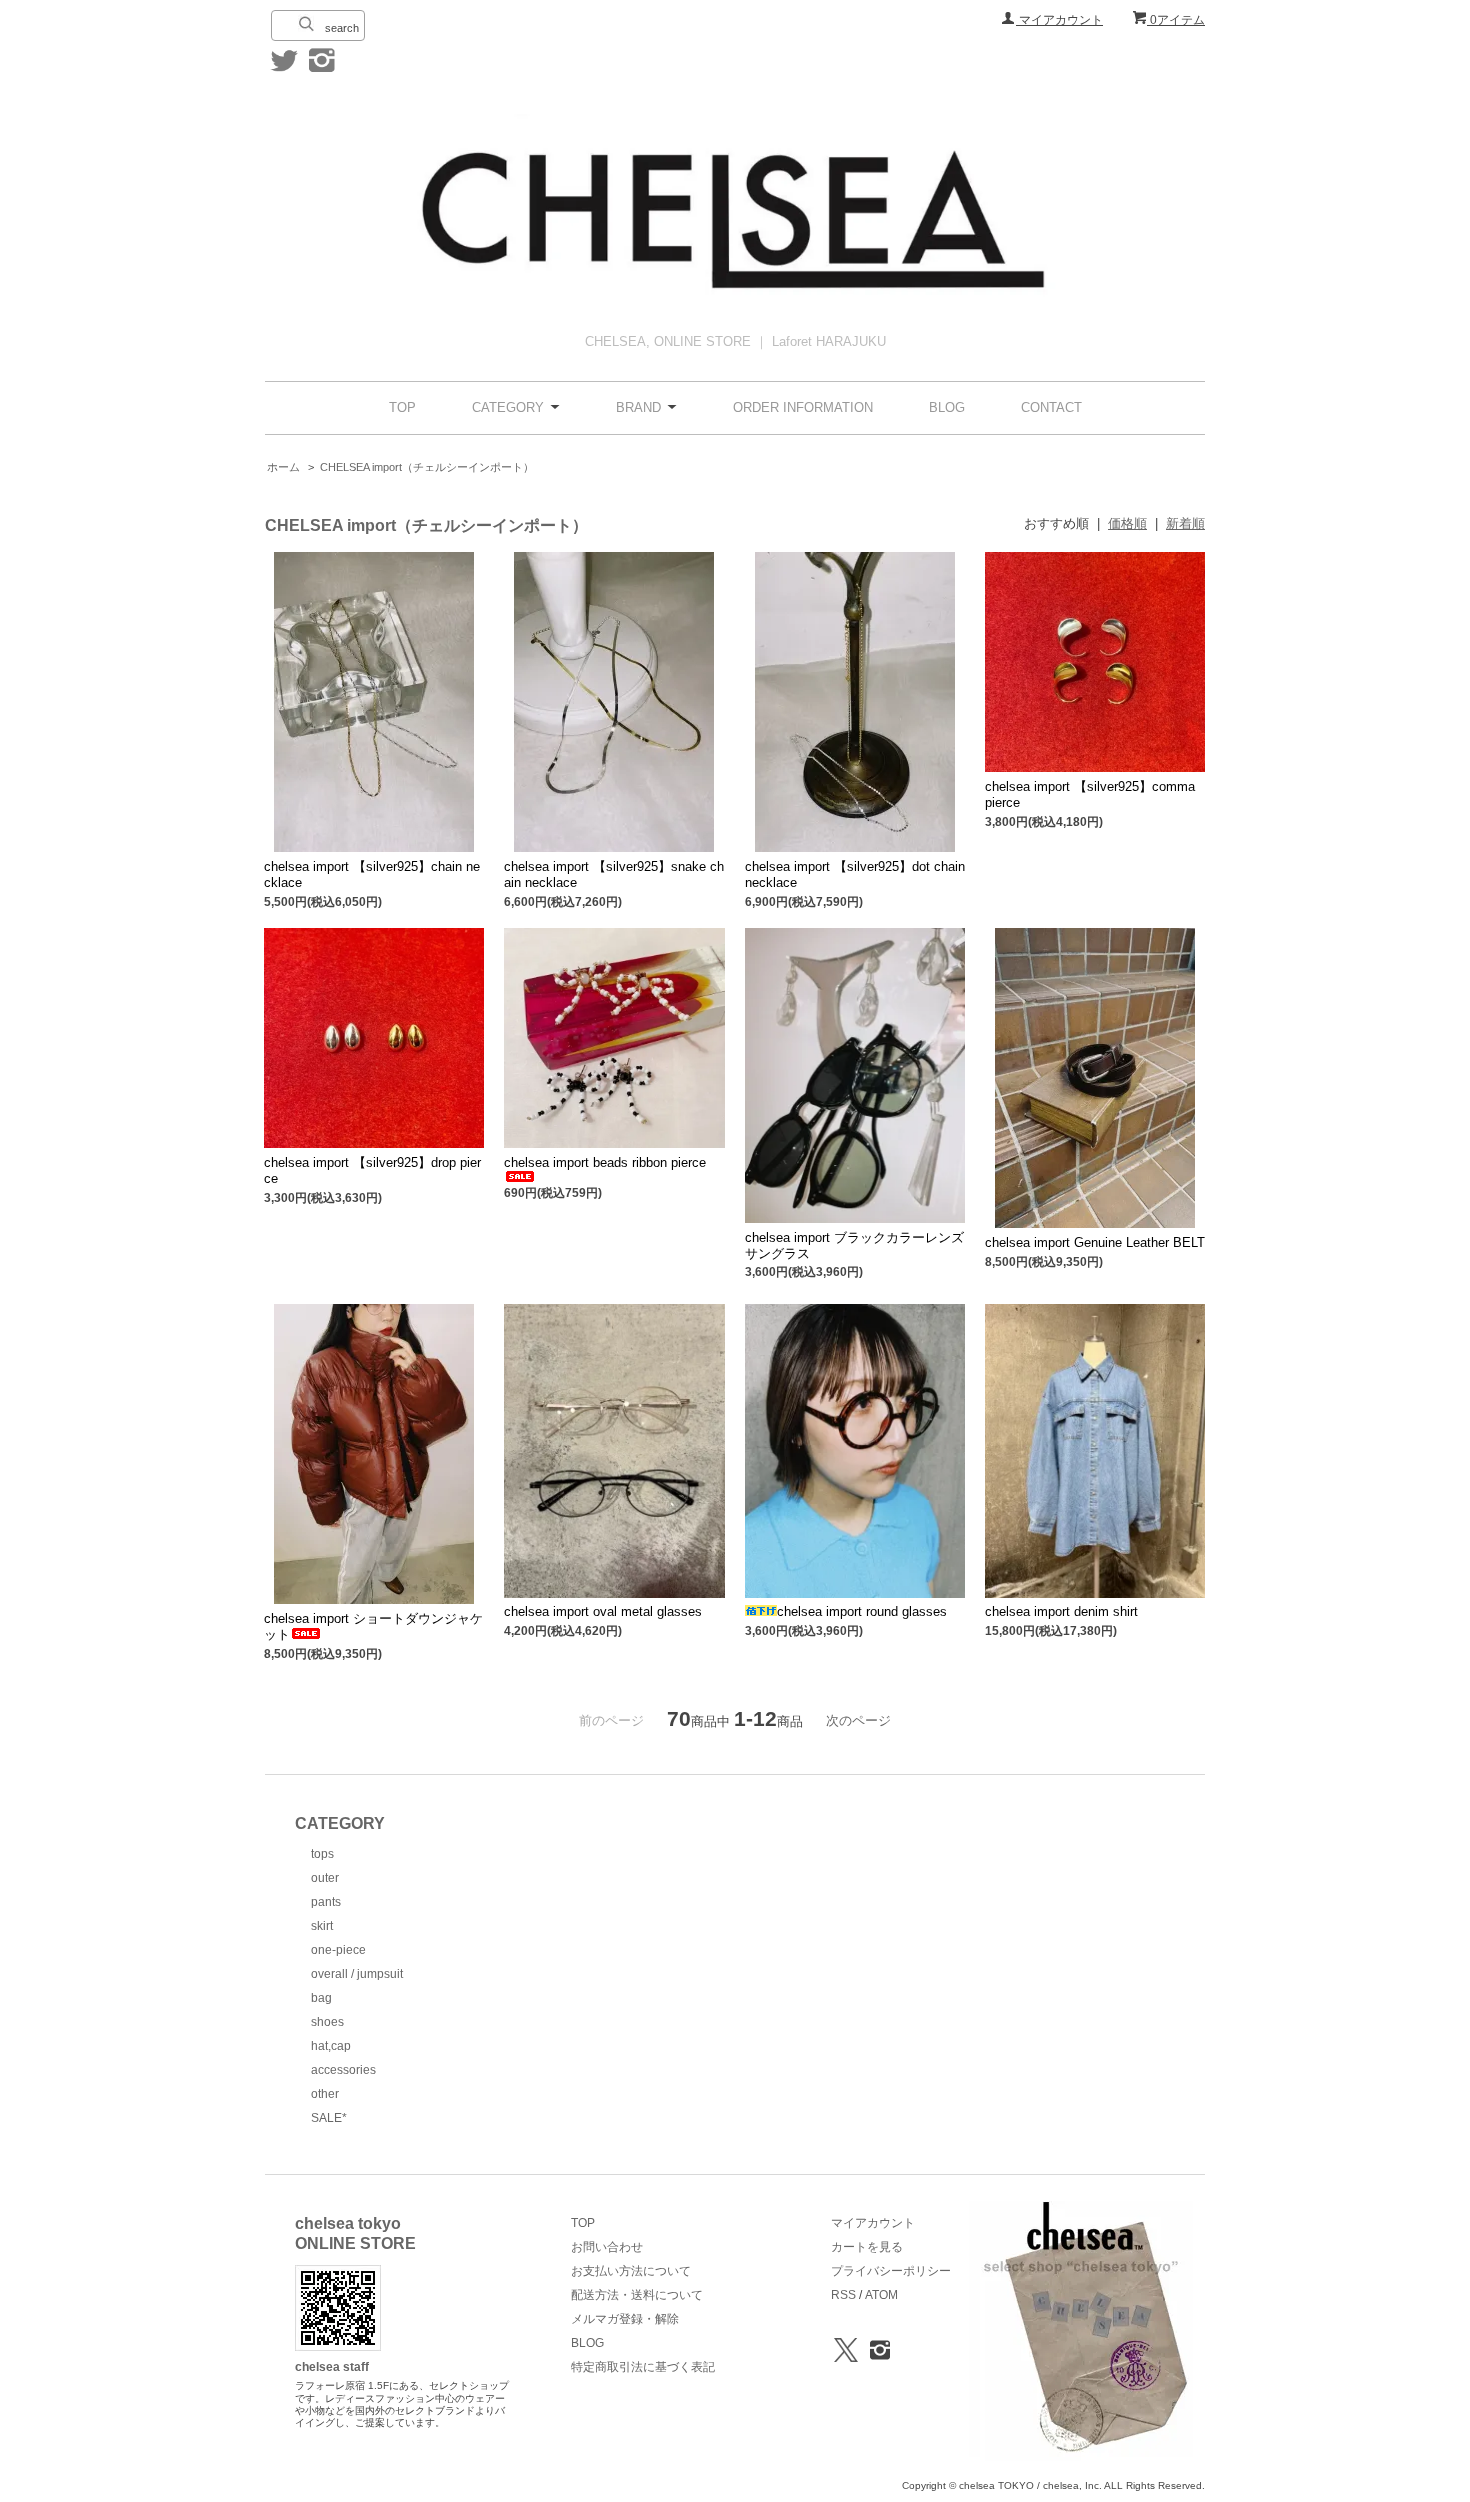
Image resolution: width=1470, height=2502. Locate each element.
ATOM (881, 2295)
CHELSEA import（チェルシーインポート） (427, 467)
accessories (343, 2070)
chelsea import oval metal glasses (603, 1611)
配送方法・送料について (637, 2295)
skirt (322, 1926)
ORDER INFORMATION (803, 407)
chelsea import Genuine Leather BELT (1095, 1242)
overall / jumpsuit (357, 1974)
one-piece (338, 1950)
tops (322, 1854)
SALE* (329, 2118)
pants (326, 1902)
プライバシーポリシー (891, 2271)
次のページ (858, 1720)
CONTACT (1051, 407)
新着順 (1185, 523)
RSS (843, 2295)
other (325, 2094)
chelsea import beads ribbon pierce (605, 1162)
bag (321, 1998)
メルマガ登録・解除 (625, 2319)
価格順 (1127, 523)
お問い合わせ (607, 2247)
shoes (327, 2022)
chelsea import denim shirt (1061, 1611)
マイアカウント (1059, 20)
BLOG (947, 407)
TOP (402, 407)
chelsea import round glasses (862, 1611)
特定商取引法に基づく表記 (643, 2367)
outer (325, 1878)
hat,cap (331, 2046)
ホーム (283, 467)
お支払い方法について (631, 2271)
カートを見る (867, 2247)
